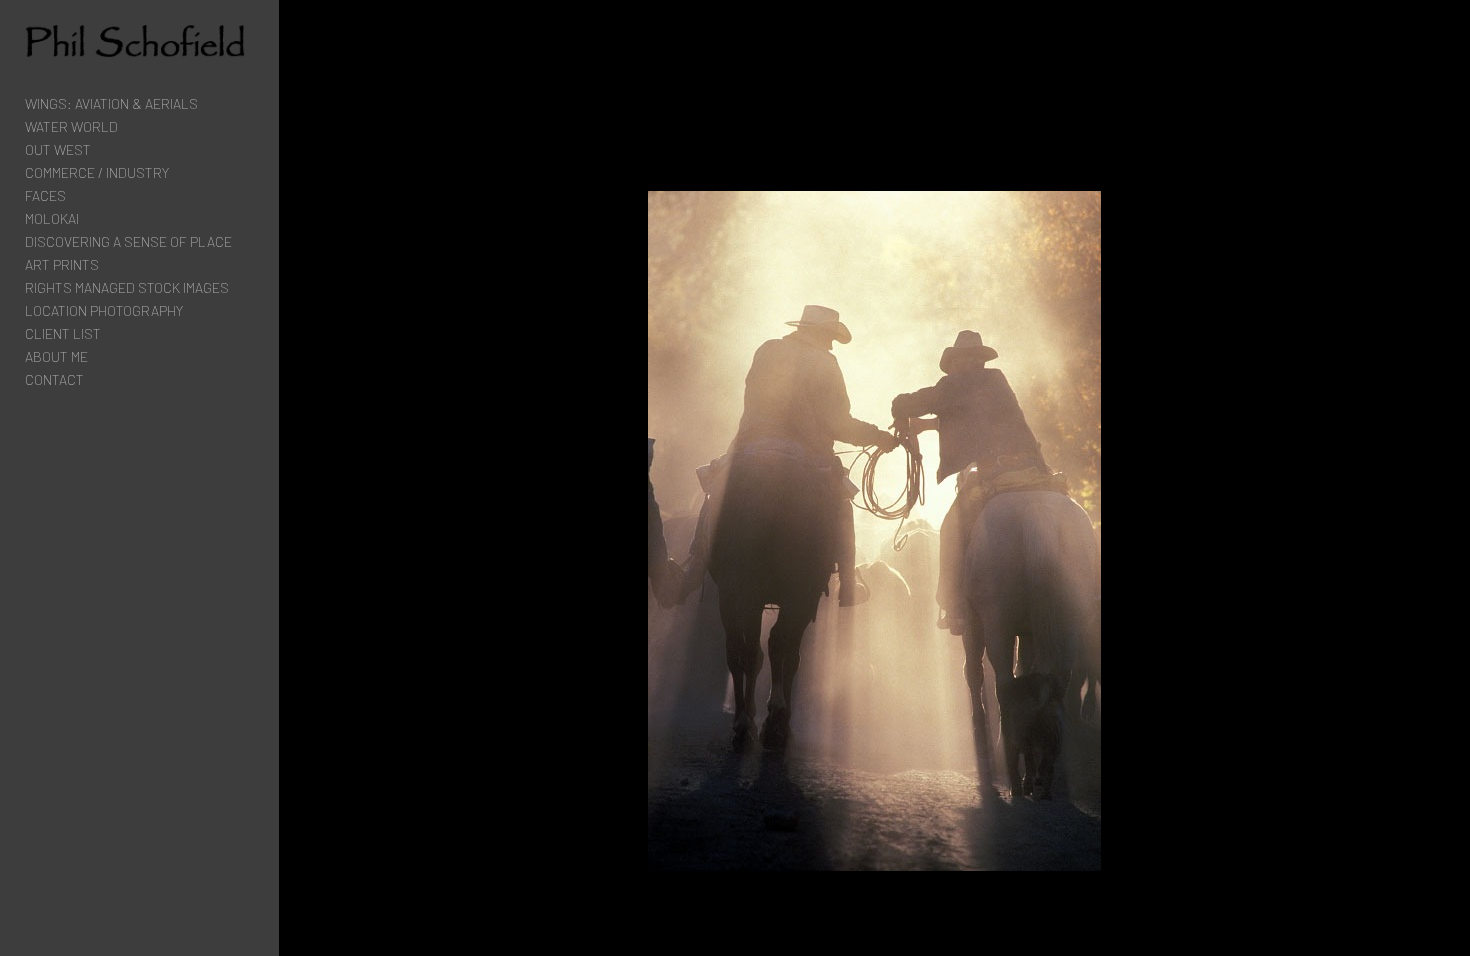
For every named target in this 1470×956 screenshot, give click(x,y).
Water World (71, 126)
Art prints (62, 264)
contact (54, 379)
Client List (63, 333)
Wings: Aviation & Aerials (111, 103)
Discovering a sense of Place (128, 241)
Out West (58, 149)
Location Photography (104, 310)
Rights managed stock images (127, 287)
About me (56, 356)
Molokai (52, 218)
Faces (45, 195)
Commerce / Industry (97, 172)
